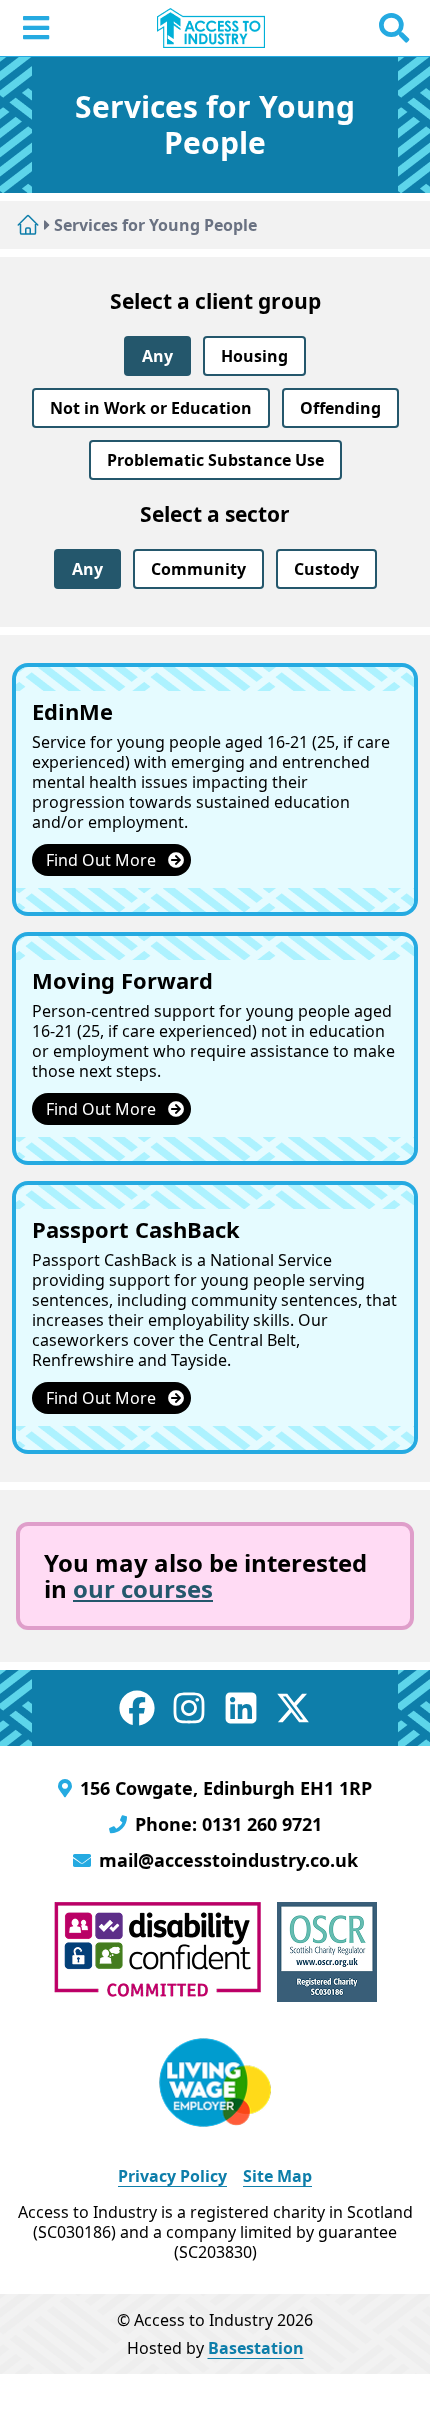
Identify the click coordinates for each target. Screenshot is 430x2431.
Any (157, 356)
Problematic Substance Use (215, 460)
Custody (326, 569)
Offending (340, 408)
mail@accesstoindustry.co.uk (228, 1860)
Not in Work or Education (151, 408)
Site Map (277, 2176)
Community (198, 569)
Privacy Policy (172, 2176)
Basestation (256, 2348)
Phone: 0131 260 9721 (228, 1824)
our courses (143, 1588)
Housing (254, 356)
